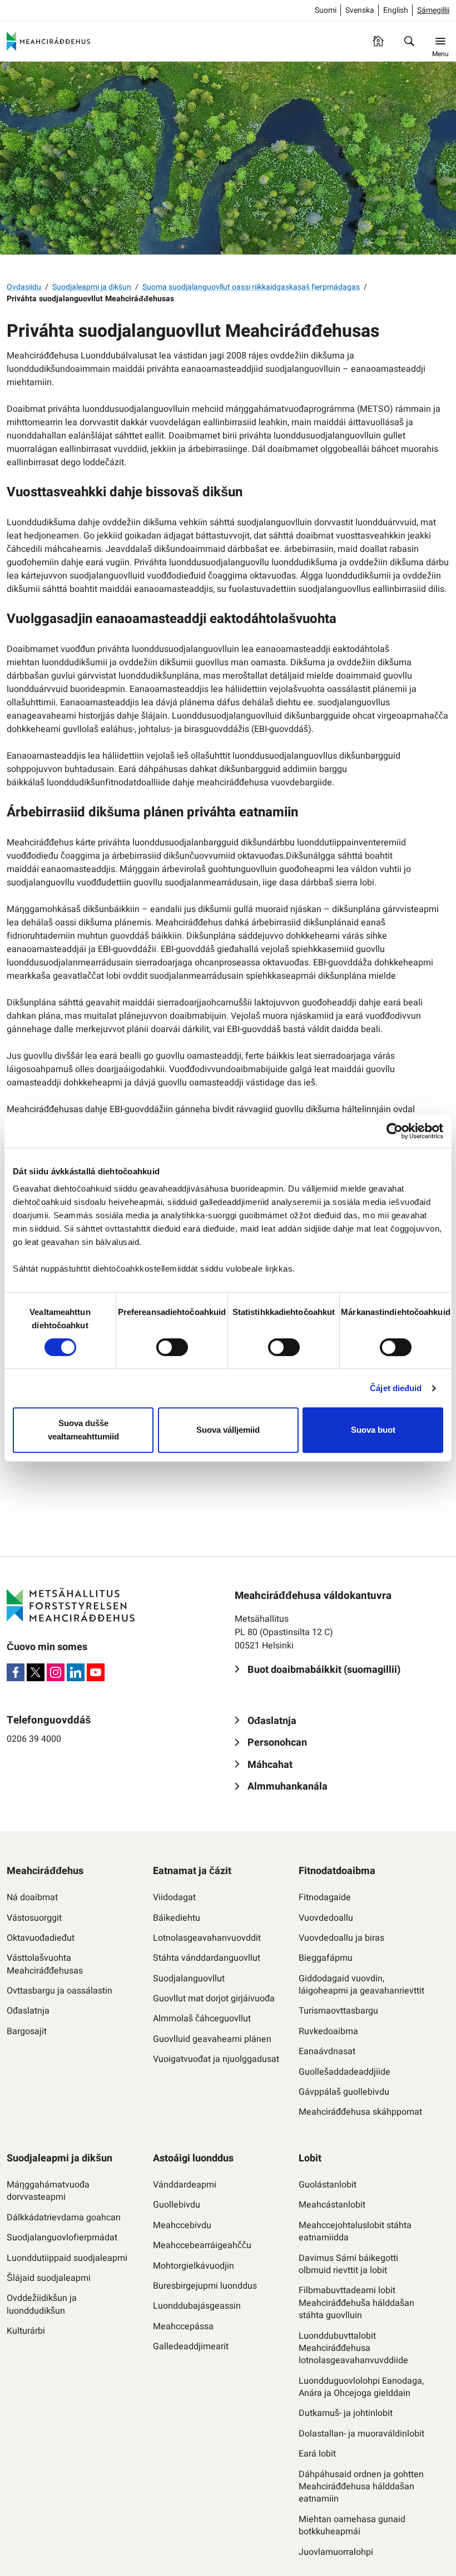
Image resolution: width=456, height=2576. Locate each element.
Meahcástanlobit (332, 2205)
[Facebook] (16, 1672)
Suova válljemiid (228, 1430)
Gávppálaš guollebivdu (344, 2092)
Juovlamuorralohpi (336, 2552)
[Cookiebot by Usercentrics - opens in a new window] (395, 1131)
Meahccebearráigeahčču (202, 2245)
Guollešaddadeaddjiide (345, 2072)
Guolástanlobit (328, 2185)
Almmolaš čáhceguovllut (202, 2019)
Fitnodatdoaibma (337, 1871)
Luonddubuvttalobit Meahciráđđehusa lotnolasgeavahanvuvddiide (353, 2348)
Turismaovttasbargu (338, 2011)
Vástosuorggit (34, 1918)
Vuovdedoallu (326, 1918)
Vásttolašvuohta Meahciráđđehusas (45, 1964)
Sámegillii (433, 10)
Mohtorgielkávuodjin (194, 2266)
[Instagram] (56, 1672)
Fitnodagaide (325, 1897)
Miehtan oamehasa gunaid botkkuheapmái (352, 2526)
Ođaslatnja (28, 2011)
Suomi (326, 10)
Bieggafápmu (326, 1958)
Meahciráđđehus (45, 1871)
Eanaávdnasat (327, 2051)
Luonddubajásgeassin (197, 2306)
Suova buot (373, 1430)
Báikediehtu (177, 1918)
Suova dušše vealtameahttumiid (83, 1430)
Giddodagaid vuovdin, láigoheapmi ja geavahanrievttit (361, 1985)
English (396, 10)
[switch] (172, 1347)
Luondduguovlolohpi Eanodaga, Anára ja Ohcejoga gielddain (361, 2387)
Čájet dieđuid (396, 1388)
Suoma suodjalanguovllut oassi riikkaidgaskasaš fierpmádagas (251, 287)
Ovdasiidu (24, 287)
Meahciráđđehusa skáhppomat (360, 2112)
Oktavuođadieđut (41, 1938)
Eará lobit (317, 2454)
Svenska (360, 10)
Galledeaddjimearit (191, 2346)
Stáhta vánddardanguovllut (207, 1958)
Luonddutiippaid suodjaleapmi (67, 2258)
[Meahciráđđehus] (48, 41)
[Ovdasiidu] (378, 41)
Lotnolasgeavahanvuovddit (207, 1938)
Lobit (310, 2158)
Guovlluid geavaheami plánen (212, 2039)
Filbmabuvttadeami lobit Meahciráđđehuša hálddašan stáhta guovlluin (356, 2303)
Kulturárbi (26, 2331)
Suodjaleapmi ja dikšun (92, 287)
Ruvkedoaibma (328, 2031)
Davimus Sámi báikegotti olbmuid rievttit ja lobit (348, 2264)
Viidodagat (174, 1897)
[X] (36, 1672)
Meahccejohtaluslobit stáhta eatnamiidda (355, 2232)
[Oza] (409, 41)
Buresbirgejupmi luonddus (205, 2286)
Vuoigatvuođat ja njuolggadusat (216, 2059)
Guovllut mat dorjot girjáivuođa (214, 1999)
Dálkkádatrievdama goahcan (64, 2218)
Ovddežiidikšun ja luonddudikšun (42, 2305)
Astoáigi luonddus (193, 2158)
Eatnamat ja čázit (192, 1871)
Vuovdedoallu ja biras (341, 1938)
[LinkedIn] (76, 1672)
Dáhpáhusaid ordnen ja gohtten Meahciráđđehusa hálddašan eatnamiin (361, 2487)
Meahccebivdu (182, 2225)
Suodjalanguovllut (189, 1979)
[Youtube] (96, 1672)
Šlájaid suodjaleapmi (49, 2278)
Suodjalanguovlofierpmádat (62, 2238)
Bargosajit (27, 2031)
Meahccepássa (183, 2326)
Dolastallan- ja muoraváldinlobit (361, 2434)
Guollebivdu (177, 2205)
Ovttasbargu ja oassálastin (60, 1991)
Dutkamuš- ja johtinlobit (346, 2413)
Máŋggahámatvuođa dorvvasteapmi (48, 2191)
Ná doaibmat (32, 1897)
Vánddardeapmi (185, 2185)
